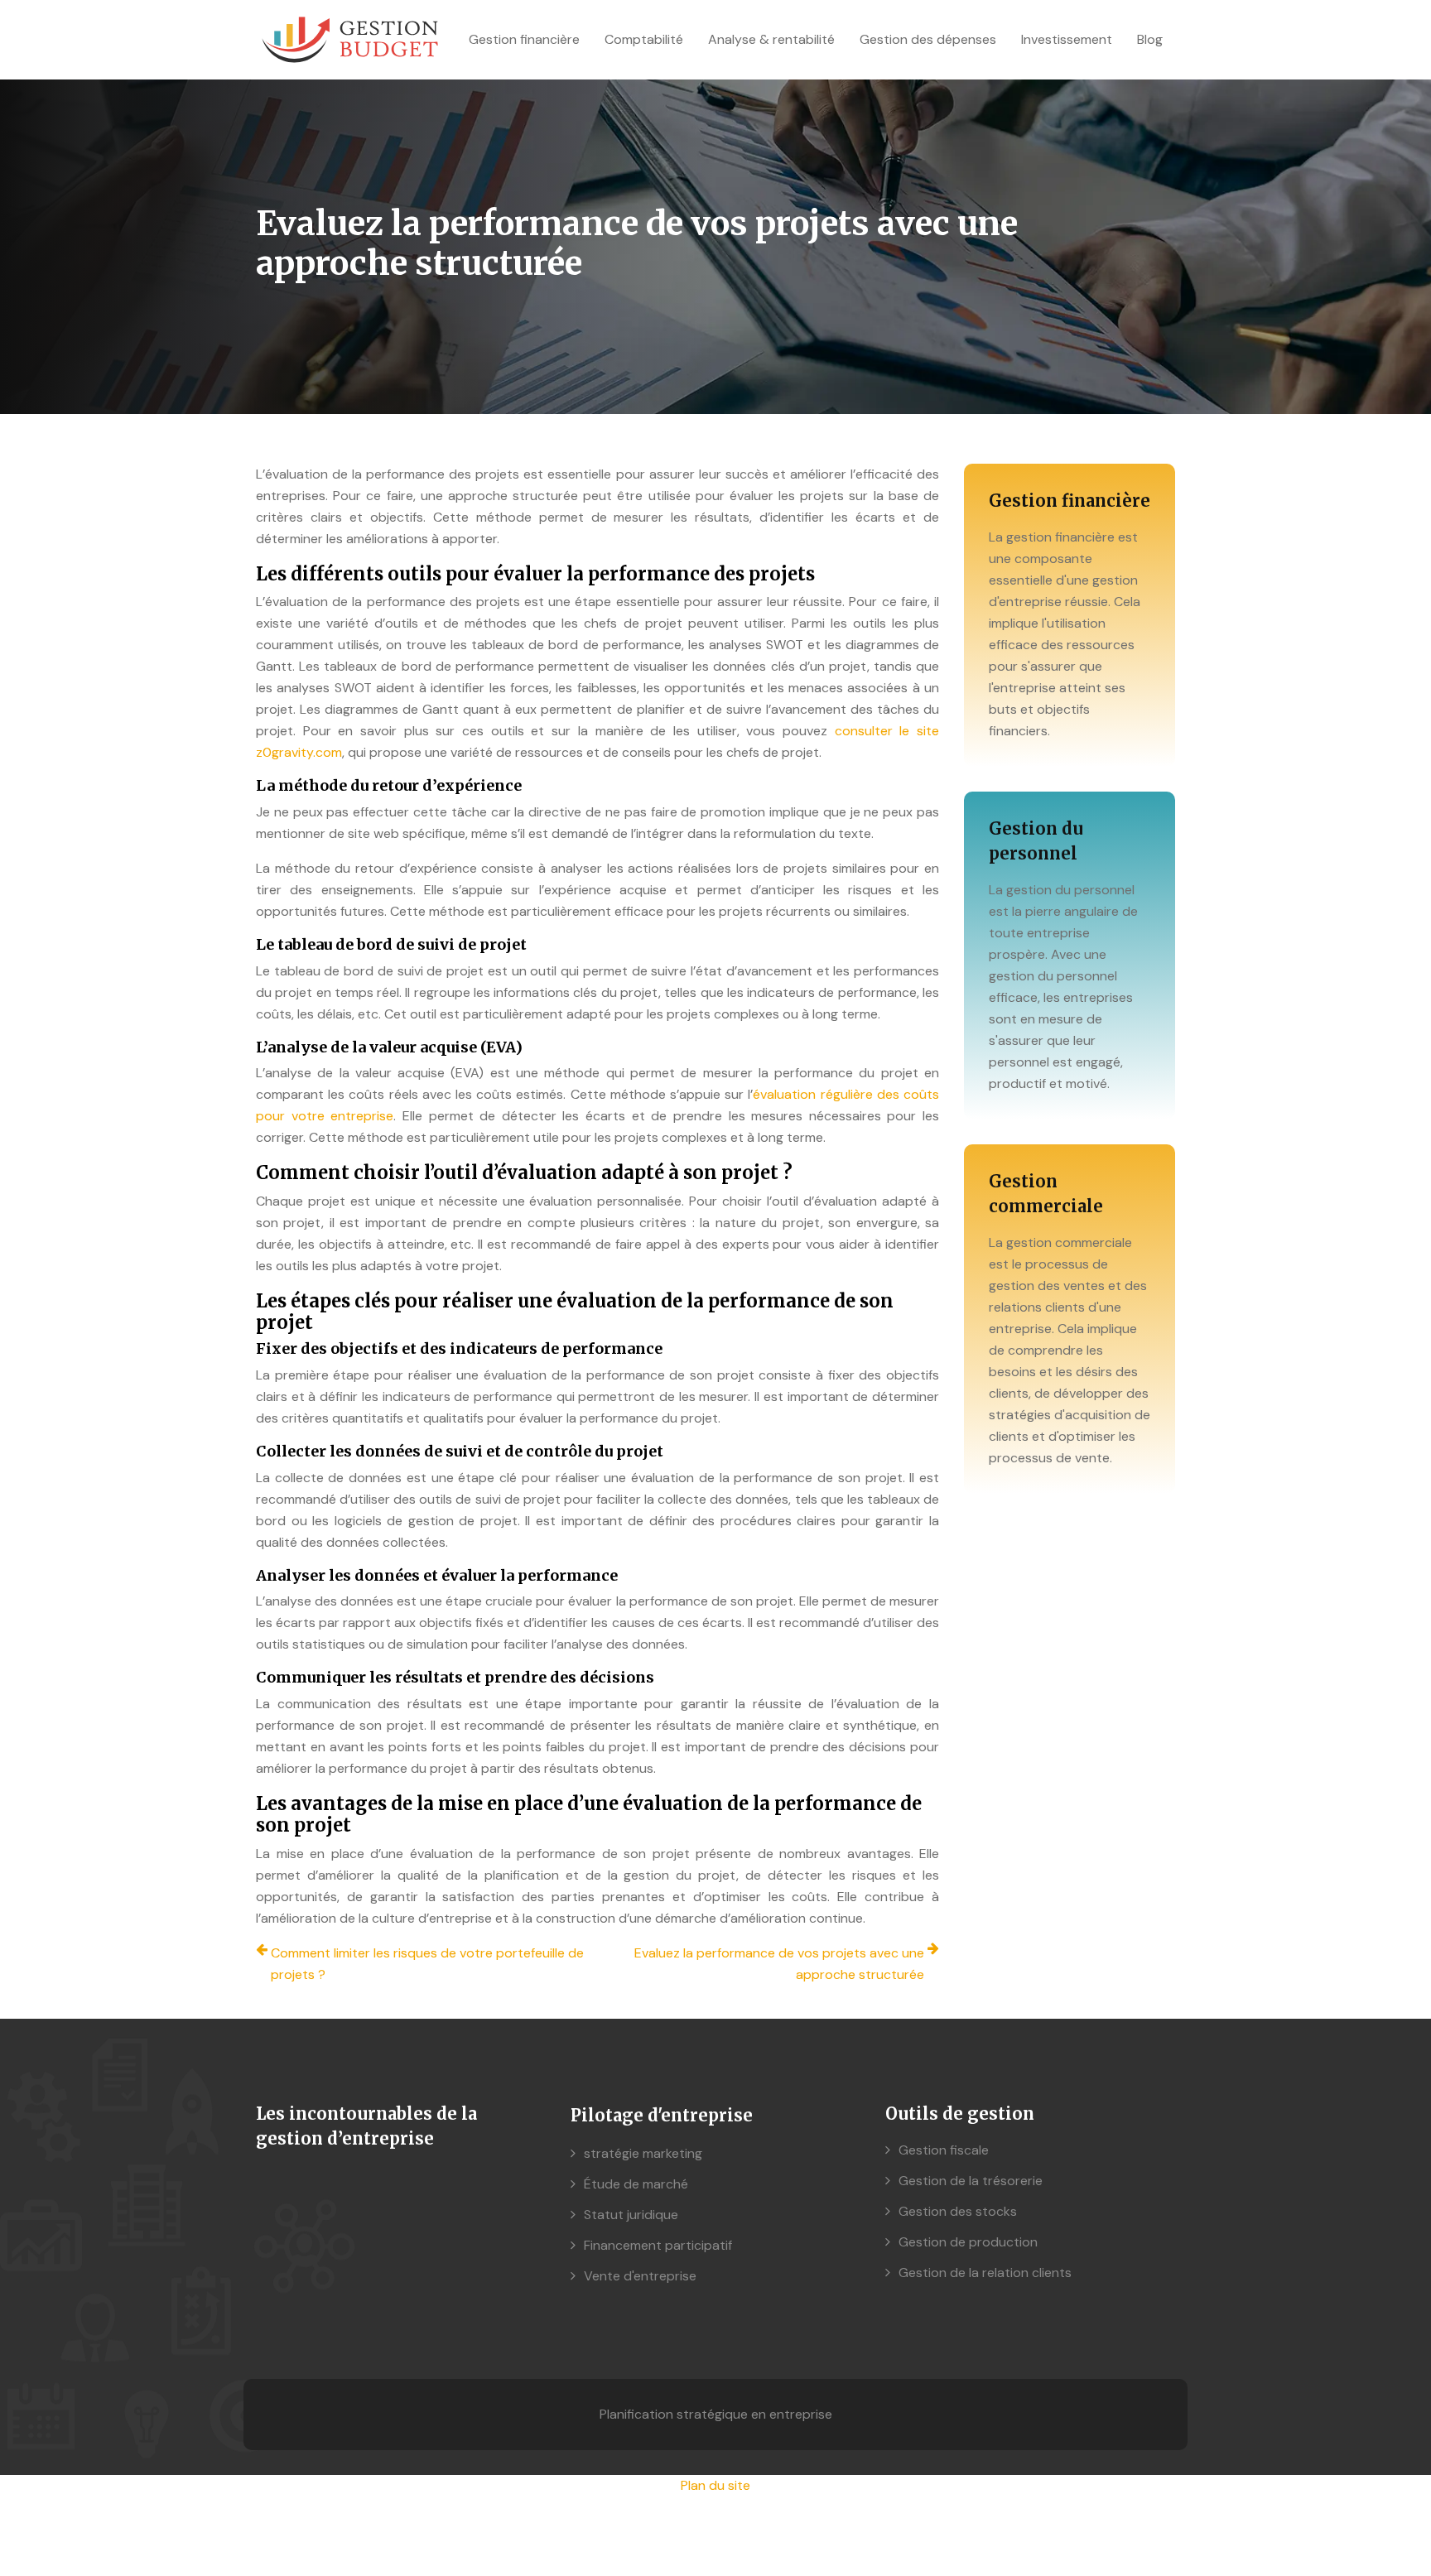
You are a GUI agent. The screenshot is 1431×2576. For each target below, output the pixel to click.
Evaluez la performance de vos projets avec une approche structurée (779, 1964)
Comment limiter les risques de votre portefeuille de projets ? (427, 1964)
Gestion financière (524, 39)
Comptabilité (644, 39)
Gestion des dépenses (928, 39)
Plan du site (715, 2485)
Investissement (1067, 39)
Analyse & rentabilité (771, 39)
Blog (1150, 39)
